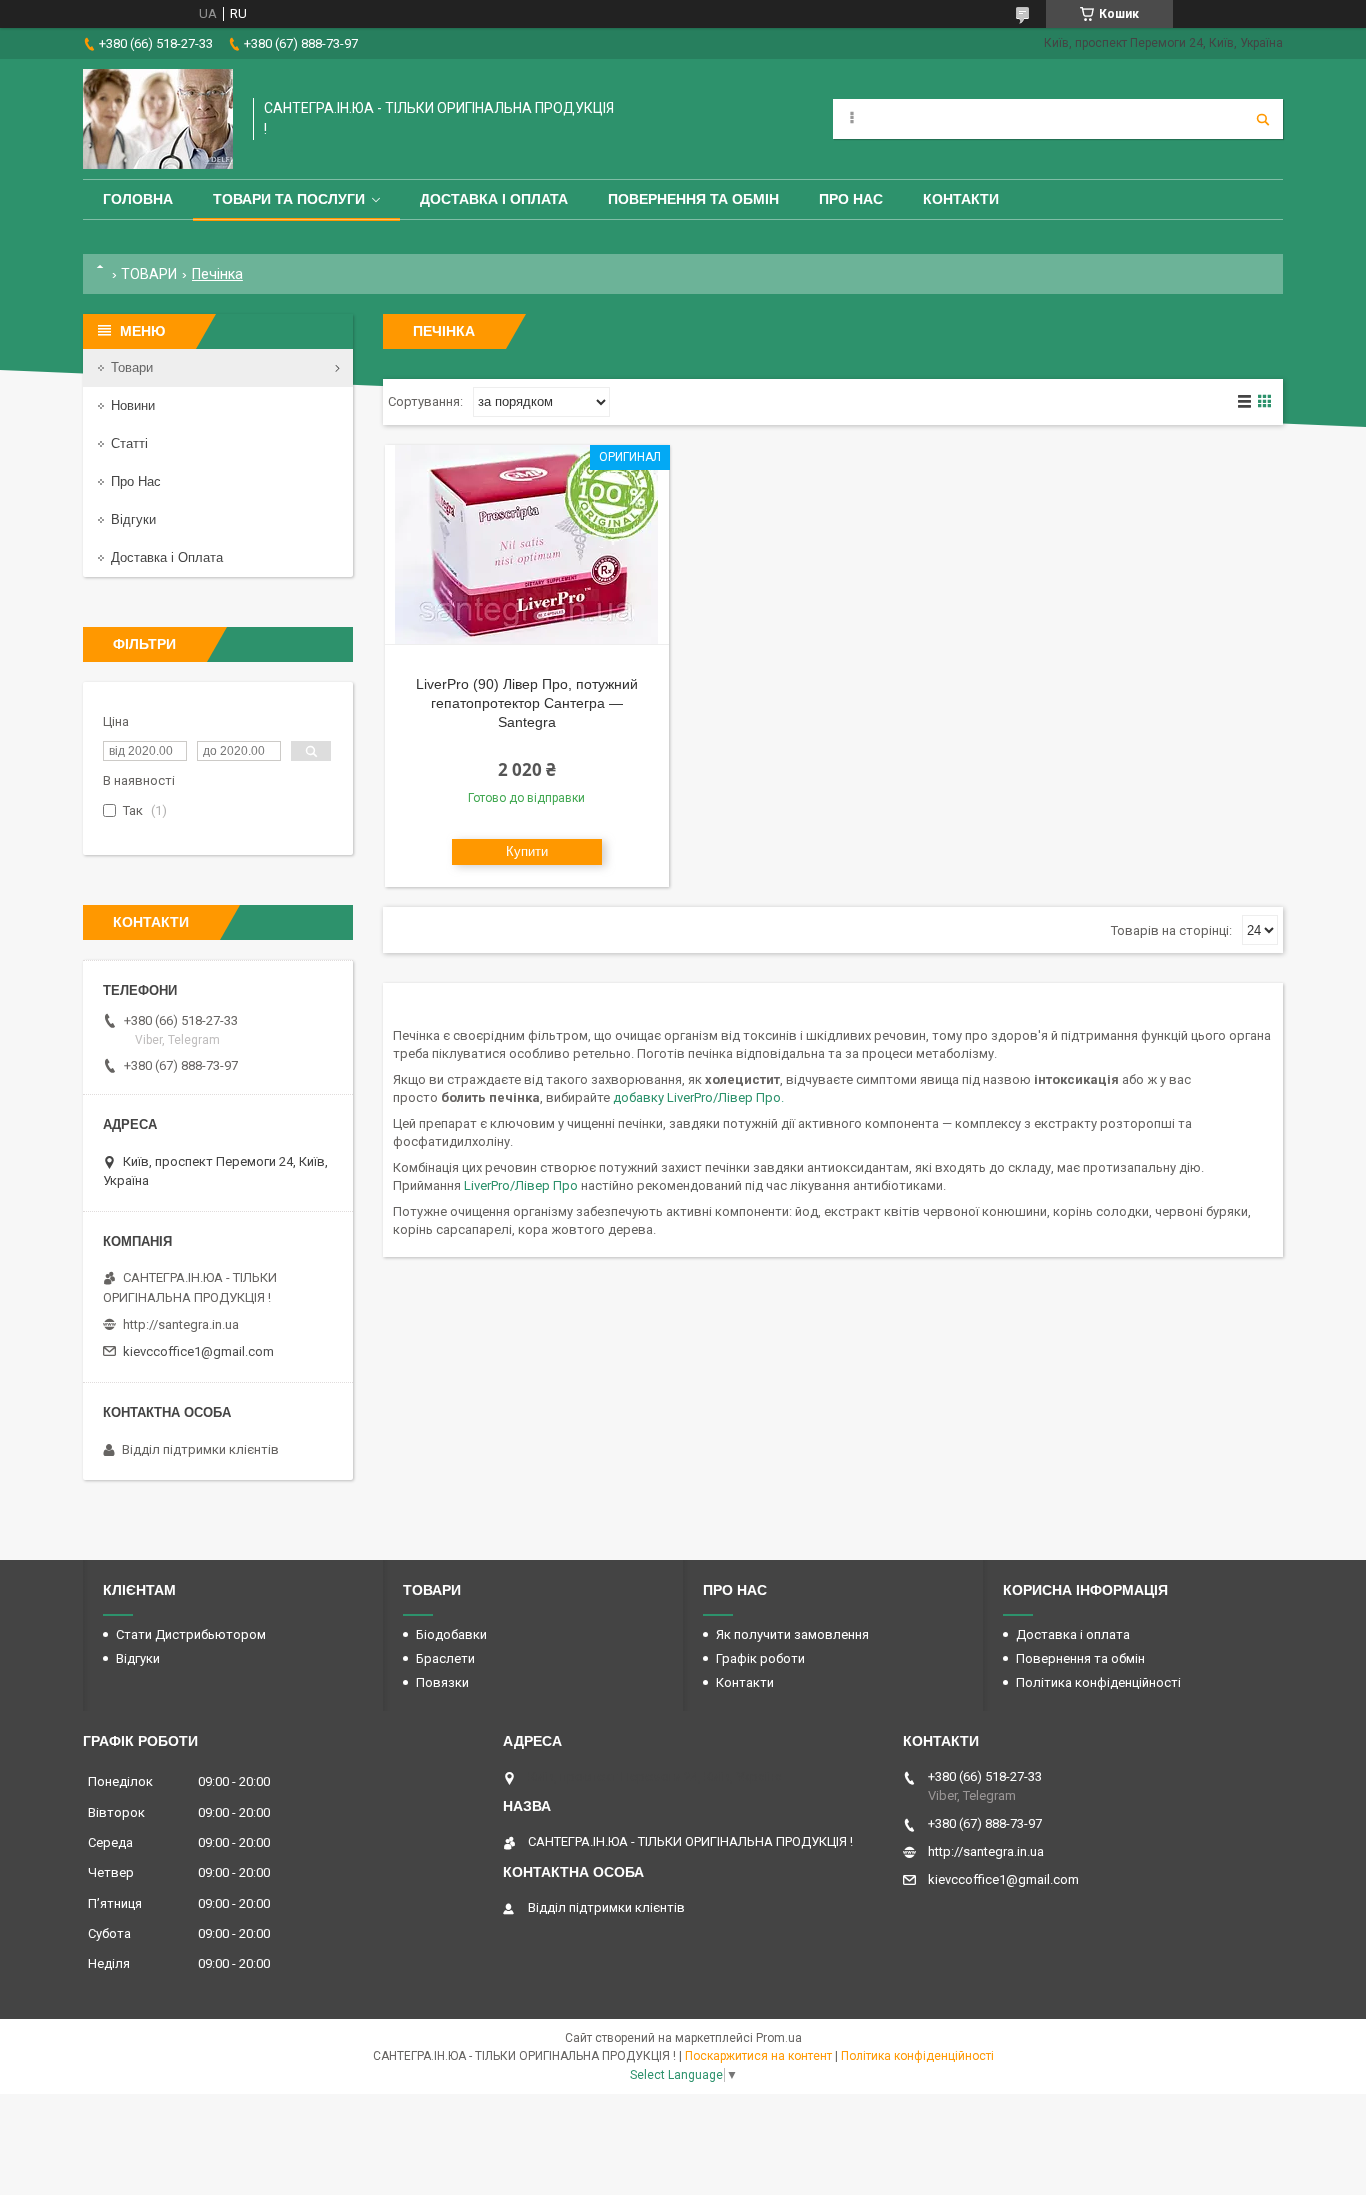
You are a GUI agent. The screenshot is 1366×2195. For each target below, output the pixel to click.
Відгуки (133, 519)
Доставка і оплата (494, 199)
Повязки (442, 1682)
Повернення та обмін (693, 199)
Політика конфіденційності (1098, 1682)
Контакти (961, 199)
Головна (138, 199)
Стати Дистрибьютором (191, 1634)
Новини (133, 405)
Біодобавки (451, 1634)
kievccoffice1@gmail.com (198, 1351)
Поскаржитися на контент (758, 2056)
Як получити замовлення (792, 1634)
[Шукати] (1263, 119)
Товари (132, 367)
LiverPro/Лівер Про (522, 1185)
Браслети (445, 1658)
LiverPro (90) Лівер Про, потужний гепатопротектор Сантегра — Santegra (527, 703)
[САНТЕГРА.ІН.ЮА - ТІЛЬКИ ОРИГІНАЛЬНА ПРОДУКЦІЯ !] (158, 119)
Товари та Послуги (289, 199)
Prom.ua (779, 2038)
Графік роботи (760, 1658)
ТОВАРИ (149, 274)
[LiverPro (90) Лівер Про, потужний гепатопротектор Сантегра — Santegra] (527, 545)
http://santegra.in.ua (181, 1324)
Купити (527, 851)
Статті (129, 443)
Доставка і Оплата (167, 557)
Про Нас (851, 199)
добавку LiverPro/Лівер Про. (698, 1097)
